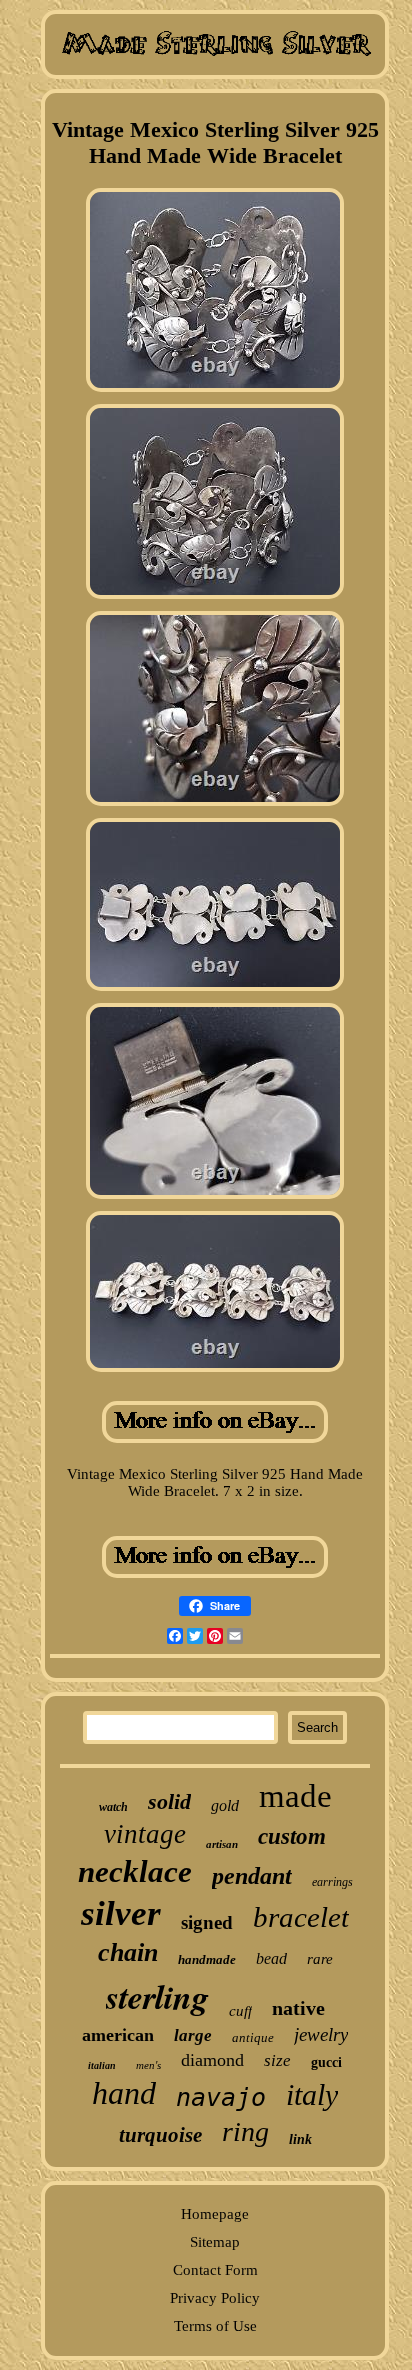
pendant (252, 1876)
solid (169, 1801)
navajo (221, 2097)
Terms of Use (215, 2326)
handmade (207, 1959)
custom (292, 1836)
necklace (135, 1871)
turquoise (160, 2135)
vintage (145, 1834)
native (298, 2008)
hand (124, 2093)
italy (312, 2094)
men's (148, 2065)
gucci (326, 2062)
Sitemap (215, 2242)
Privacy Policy (215, 2298)
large (193, 2035)
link (300, 2139)
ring (245, 2131)
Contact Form (215, 2270)
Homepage (215, 2214)
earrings (332, 1882)
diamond (212, 2060)
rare (320, 1959)
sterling (157, 1996)
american (118, 2035)
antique (253, 2037)
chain (128, 1952)
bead (271, 1958)
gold (225, 1805)
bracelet (301, 1917)
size (277, 2060)
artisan (222, 1844)
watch (113, 1807)
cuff (240, 2011)
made (295, 1796)
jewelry (321, 2034)
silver (121, 1913)
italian (102, 2065)
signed (207, 1922)
